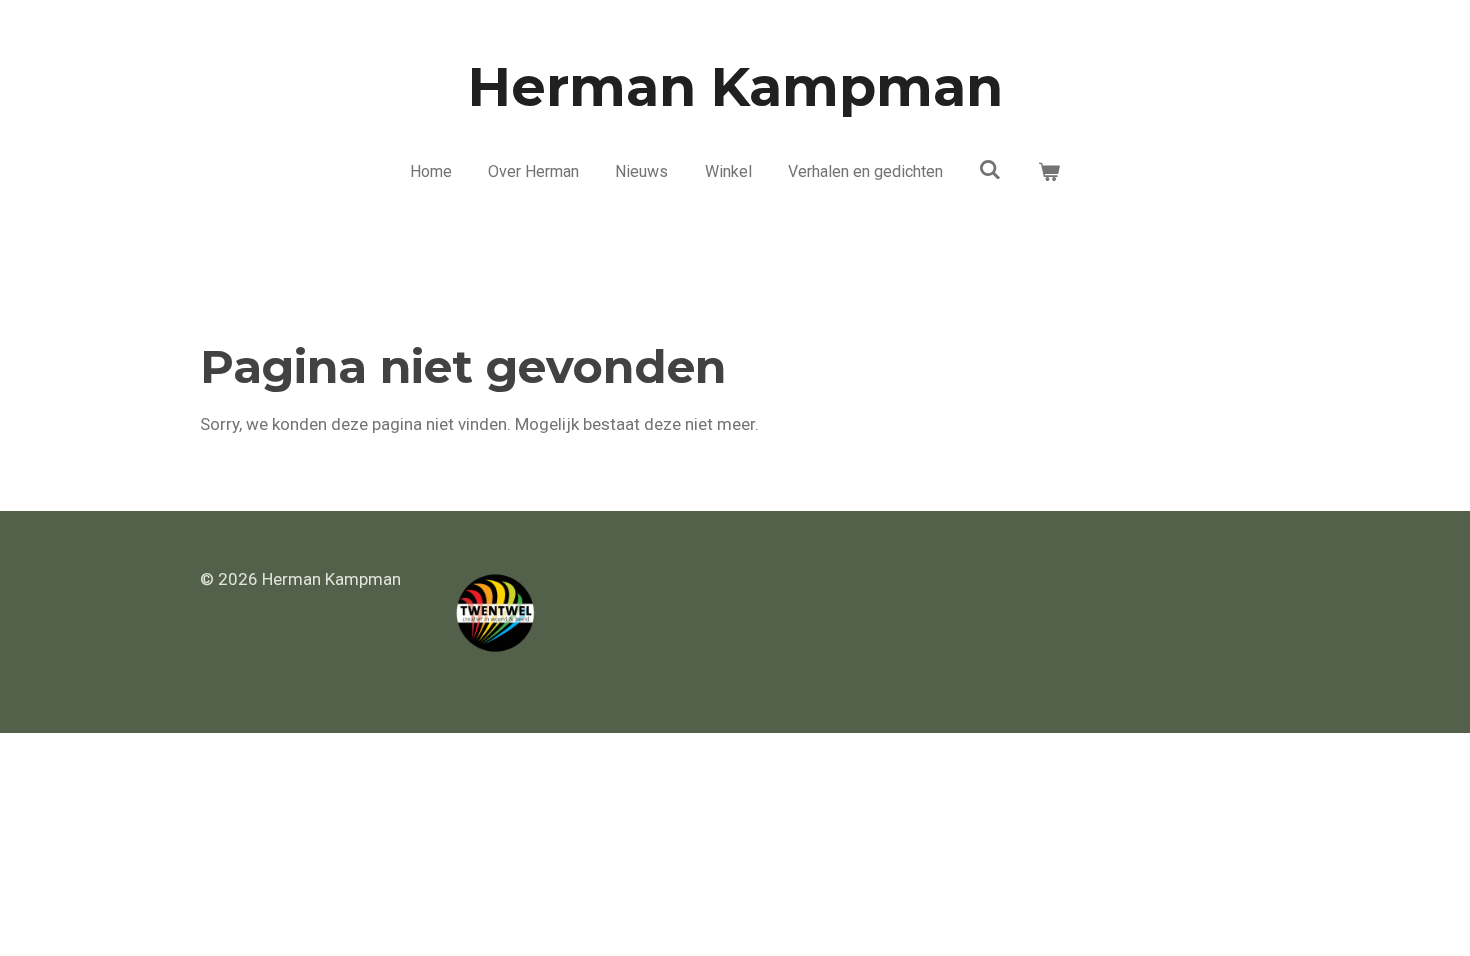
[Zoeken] (990, 169)
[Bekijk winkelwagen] (1049, 172)
